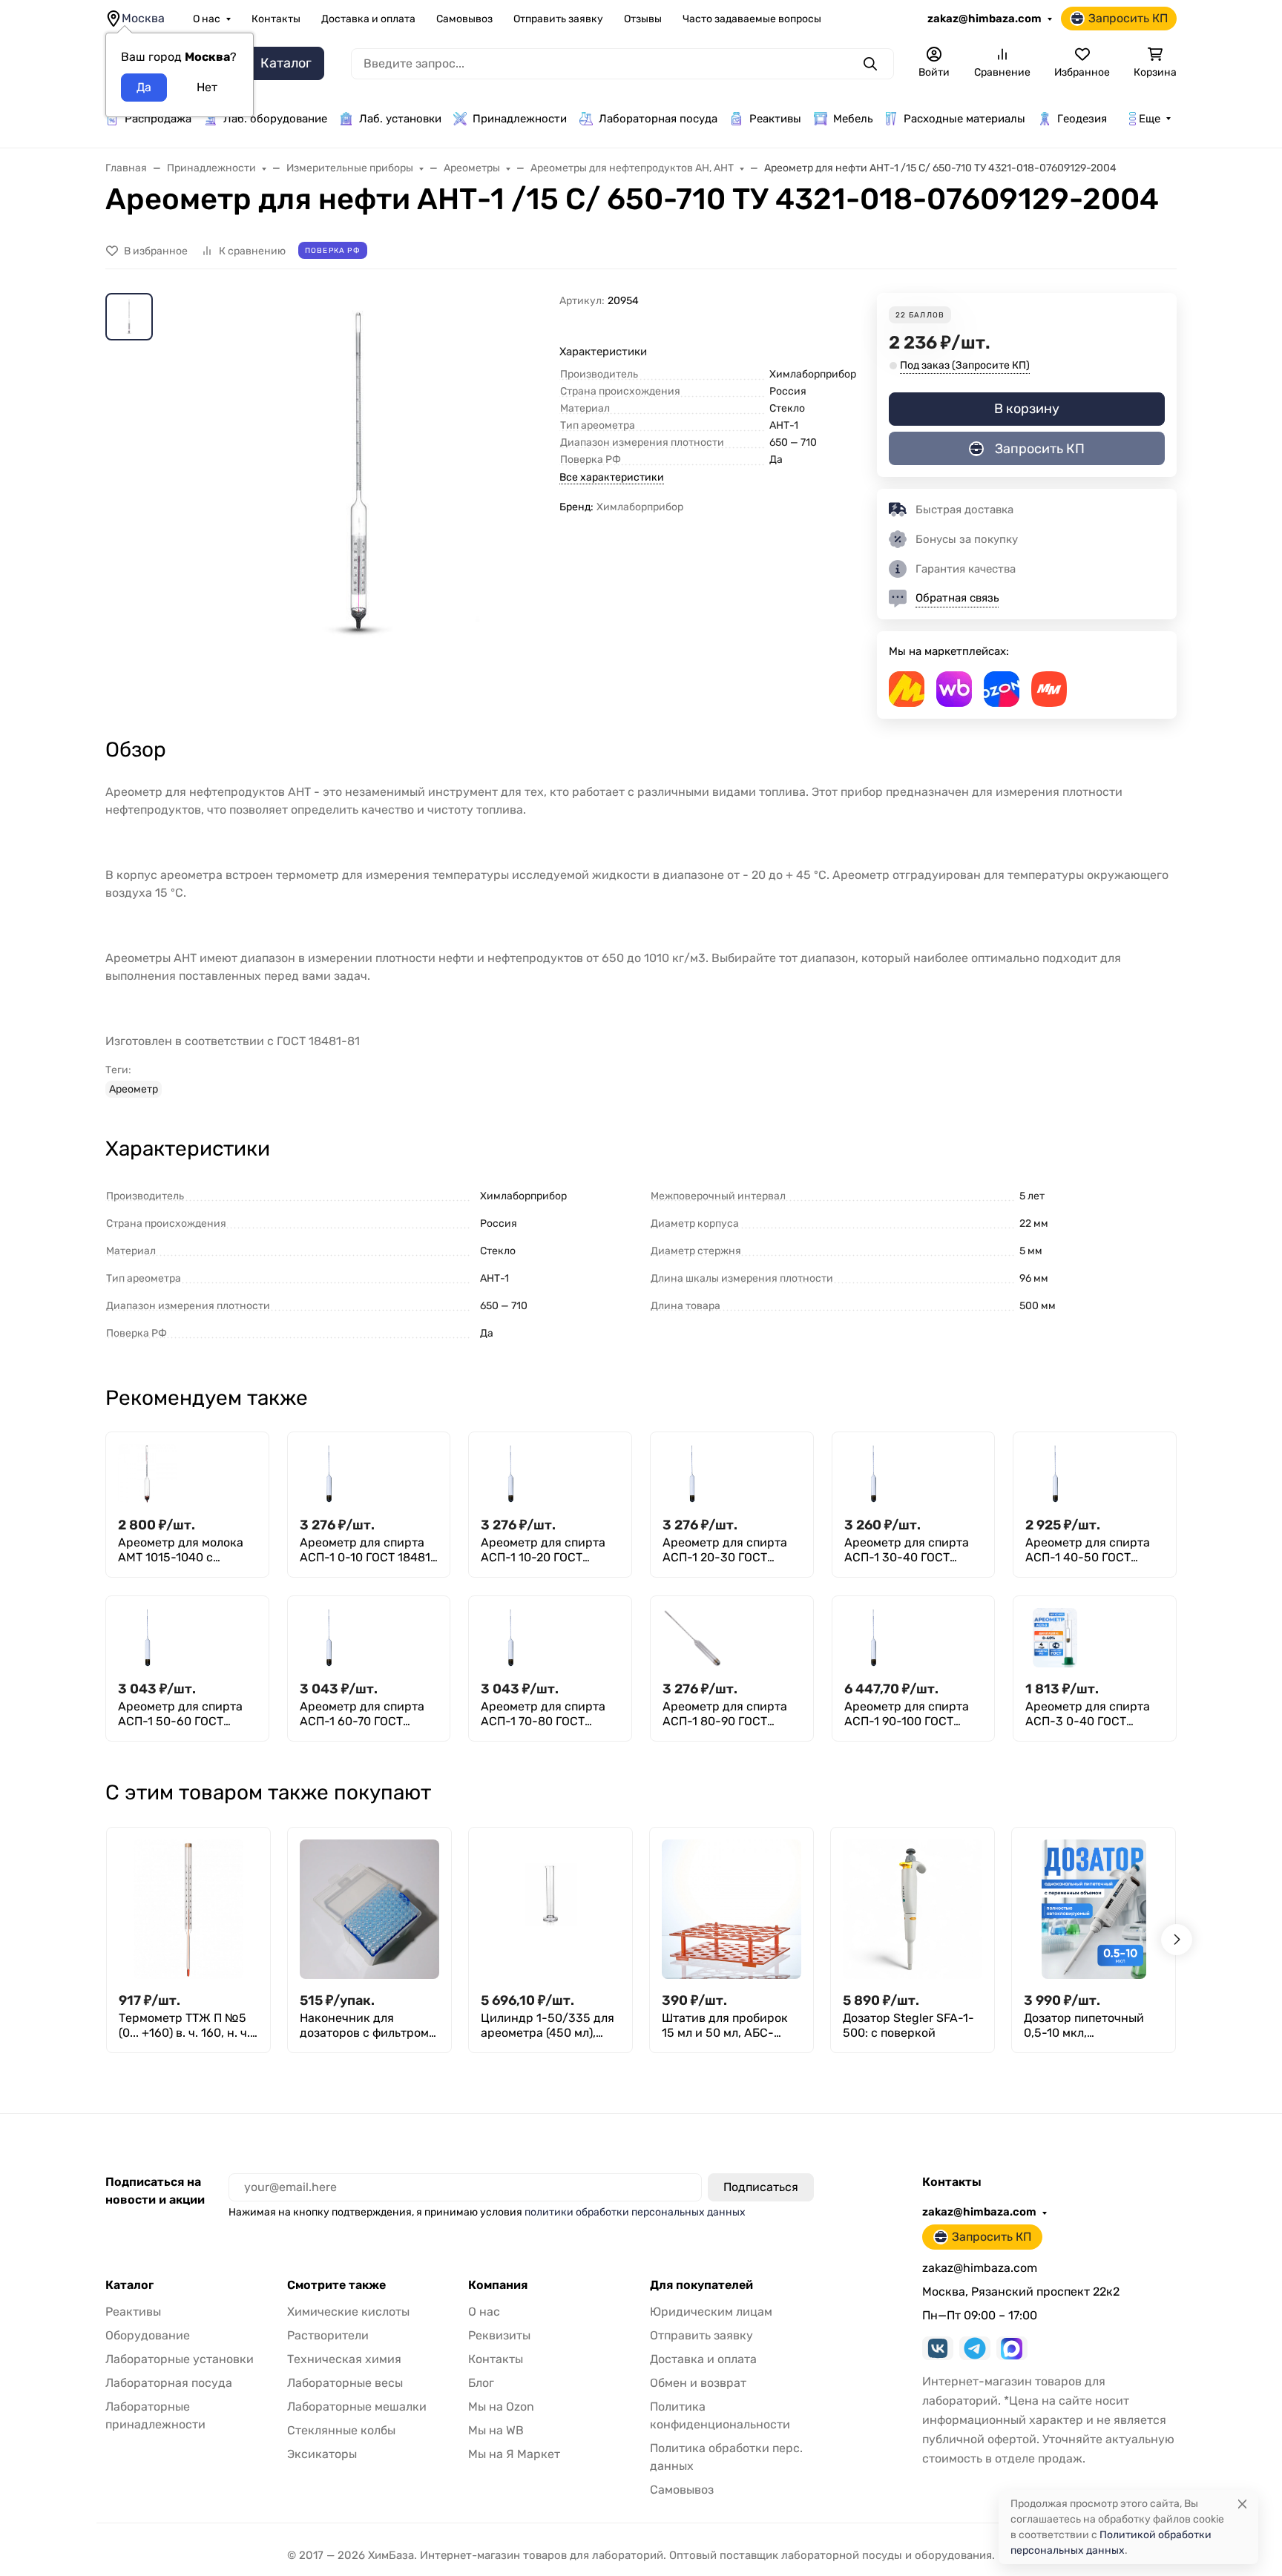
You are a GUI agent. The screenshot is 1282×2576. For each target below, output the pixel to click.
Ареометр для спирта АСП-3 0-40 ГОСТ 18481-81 (1088, 1714)
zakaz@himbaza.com (984, 19)
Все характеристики (612, 477)
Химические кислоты (348, 2312)
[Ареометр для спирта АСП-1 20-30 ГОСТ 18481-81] (692, 1474)
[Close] (1242, 2504)
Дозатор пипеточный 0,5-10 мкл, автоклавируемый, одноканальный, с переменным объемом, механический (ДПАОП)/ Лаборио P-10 (1091, 2026)
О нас (207, 19)
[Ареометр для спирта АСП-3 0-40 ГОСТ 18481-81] (1055, 1638)
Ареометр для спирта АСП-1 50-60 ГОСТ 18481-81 (180, 1714)
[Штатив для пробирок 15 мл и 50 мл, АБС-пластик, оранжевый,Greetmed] (732, 1909)
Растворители (328, 2335)
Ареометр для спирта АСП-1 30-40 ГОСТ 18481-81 (907, 1550)
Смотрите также (336, 2285)
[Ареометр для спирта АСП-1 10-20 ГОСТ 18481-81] (510, 1474)
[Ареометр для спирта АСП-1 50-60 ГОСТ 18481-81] (148, 1638)
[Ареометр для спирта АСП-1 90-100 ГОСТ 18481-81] (874, 1638)
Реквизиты (499, 2335)
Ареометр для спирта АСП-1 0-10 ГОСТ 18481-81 (368, 1550)
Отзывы (643, 19)
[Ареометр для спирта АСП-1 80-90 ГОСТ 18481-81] (692, 1638)
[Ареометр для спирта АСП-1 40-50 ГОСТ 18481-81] (1055, 1474)
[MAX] (1012, 2348)
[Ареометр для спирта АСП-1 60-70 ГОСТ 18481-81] (329, 1638)
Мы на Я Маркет (514, 2454)
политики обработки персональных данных (635, 2212)
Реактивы (775, 119)
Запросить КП (1128, 18)
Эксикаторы (322, 2454)
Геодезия (1082, 119)
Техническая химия (344, 2359)
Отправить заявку (558, 19)
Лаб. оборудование (275, 119)
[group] (359, 511)
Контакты (276, 19)
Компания (498, 2285)
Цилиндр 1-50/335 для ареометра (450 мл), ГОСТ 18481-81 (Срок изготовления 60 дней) (548, 2026)
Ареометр (134, 1089)
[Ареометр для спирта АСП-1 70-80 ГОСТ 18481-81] (510, 1638)
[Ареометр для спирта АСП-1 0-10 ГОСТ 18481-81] (329, 1474)
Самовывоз (464, 19)
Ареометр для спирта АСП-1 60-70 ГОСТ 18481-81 (362, 1714)
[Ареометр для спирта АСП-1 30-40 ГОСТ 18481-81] (874, 1474)
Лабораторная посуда (658, 119)
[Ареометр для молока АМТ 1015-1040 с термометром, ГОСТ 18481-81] (148, 1474)
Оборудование (148, 2335)
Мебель (853, 119)
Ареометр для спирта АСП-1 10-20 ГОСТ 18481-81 (543, 1550)
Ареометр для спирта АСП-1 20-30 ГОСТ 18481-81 (725, 1550)
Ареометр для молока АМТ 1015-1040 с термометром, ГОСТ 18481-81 (181, 1550)
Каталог (129, 2285)
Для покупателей (701, 2285)
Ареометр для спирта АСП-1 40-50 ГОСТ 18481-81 (1088, 1550)
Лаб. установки (400, 119)
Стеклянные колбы (341, 2430)
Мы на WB (496, 2430)
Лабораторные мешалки (357, 2407)
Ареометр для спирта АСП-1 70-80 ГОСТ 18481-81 (543, 1714)
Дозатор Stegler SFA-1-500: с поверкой (908, 2025)
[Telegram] (975, 2348)
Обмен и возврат (698, 2383)
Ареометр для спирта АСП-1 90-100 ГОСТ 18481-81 (907, 1714)
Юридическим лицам (711, 2312)
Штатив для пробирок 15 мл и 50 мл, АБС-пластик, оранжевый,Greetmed (725, 2026)
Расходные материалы (964, 119)
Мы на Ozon (501, 2407)
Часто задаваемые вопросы (752, 19)
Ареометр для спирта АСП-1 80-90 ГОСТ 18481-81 (725, 1714)
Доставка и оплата (368, 19)
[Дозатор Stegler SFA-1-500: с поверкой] (913, 1909)
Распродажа (158, 119)
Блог (481, 2383)
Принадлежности (520, 119)
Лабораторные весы (345, 2383)
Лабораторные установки (180, 2359)
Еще (1150, 119)
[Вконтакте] (938, 2348)
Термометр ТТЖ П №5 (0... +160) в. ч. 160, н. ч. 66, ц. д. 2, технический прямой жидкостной (187, 2026)
